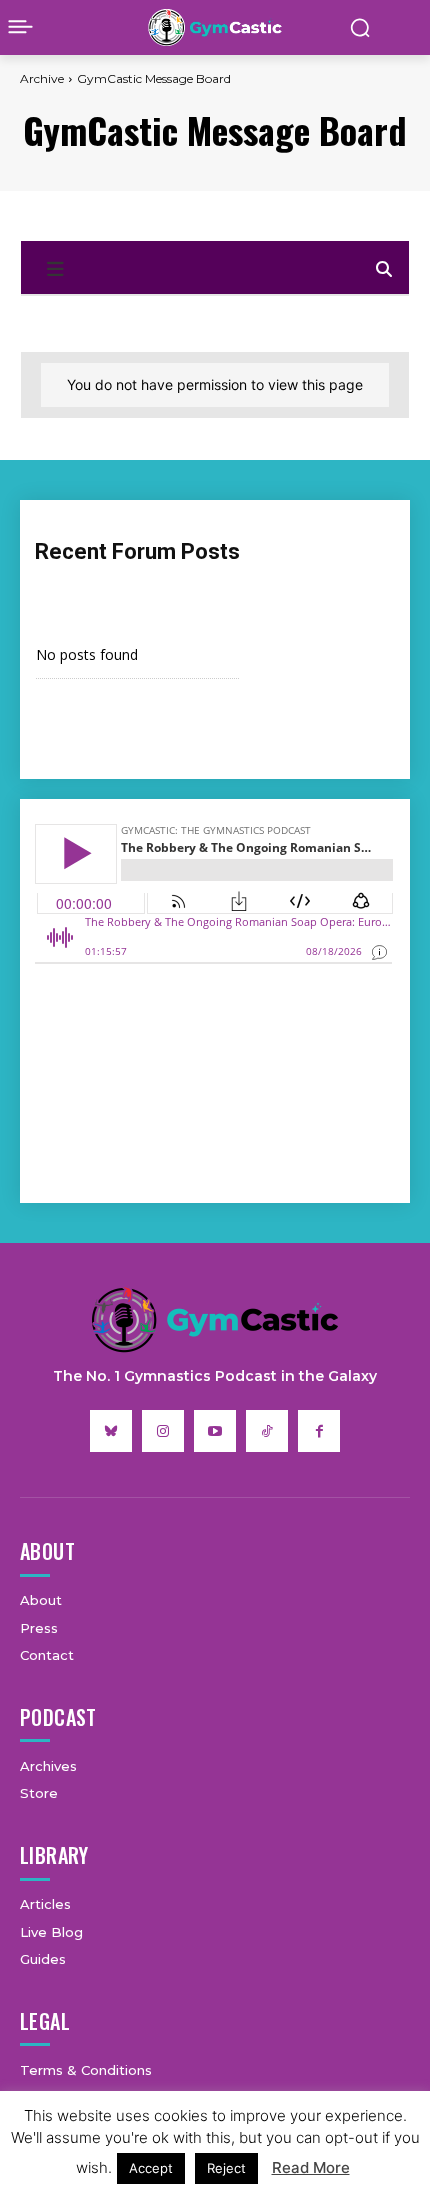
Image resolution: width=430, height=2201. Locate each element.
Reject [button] (226, 2168)
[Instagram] (163, 1431)
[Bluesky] (111, 1431)
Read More (311, 2167)
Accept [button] (151, 2168)
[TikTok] (267, 1431)
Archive (42, 78)
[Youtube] (215, 1431)
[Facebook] (319, 1431)
